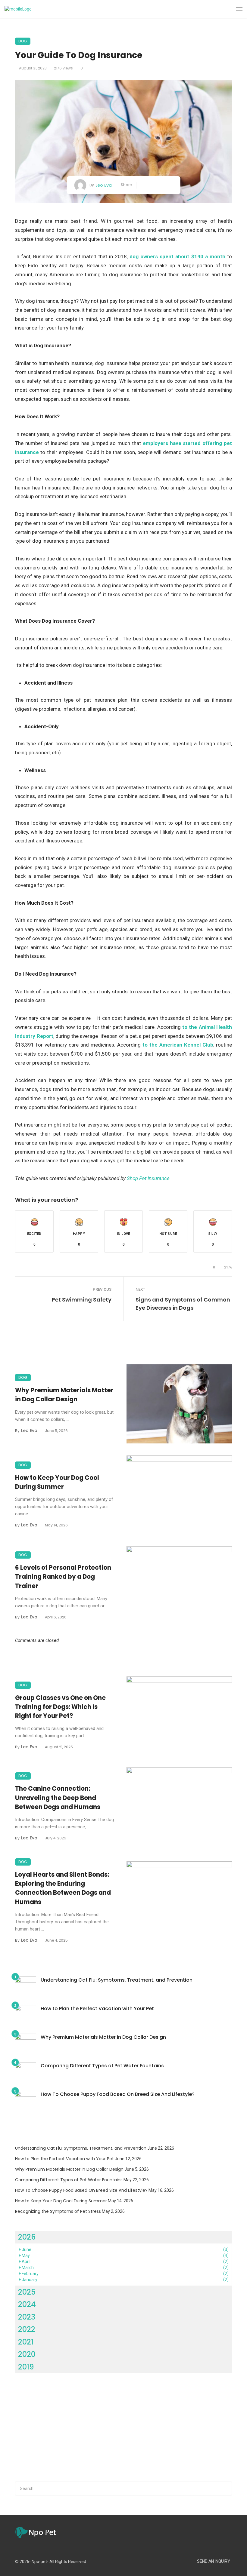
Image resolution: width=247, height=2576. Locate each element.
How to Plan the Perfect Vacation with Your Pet (97, 2009)
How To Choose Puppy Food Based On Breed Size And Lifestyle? (118, 2094)
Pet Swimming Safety (82, 1300)
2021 (26, 2342)
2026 (27, 2237)
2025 (27, 2292)
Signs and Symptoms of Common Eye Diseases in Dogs (183, 1304)
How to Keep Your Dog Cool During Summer (57, 1482)
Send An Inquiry (214, 2561)
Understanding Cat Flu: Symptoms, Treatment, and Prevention (117, 1980)
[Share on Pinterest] (161, 185)
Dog (23, 41)
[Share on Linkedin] (170, 185)
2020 (27, 2354)
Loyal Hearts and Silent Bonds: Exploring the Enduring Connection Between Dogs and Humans (63, 1888)
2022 (27, 2329)
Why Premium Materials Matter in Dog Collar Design (64, 1395)
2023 (27, 2317)
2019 (26, 2367)
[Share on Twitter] (152, 185)
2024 (27, 2304)
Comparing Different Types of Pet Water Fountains (102, 2066)
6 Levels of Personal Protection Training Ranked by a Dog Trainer (63, 1577)
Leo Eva (104, 185)
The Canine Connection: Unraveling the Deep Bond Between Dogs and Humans (58, 1798)
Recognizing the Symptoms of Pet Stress (58, 2211)
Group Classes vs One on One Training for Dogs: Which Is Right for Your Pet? (60, 1707)
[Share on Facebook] (143, 185)
